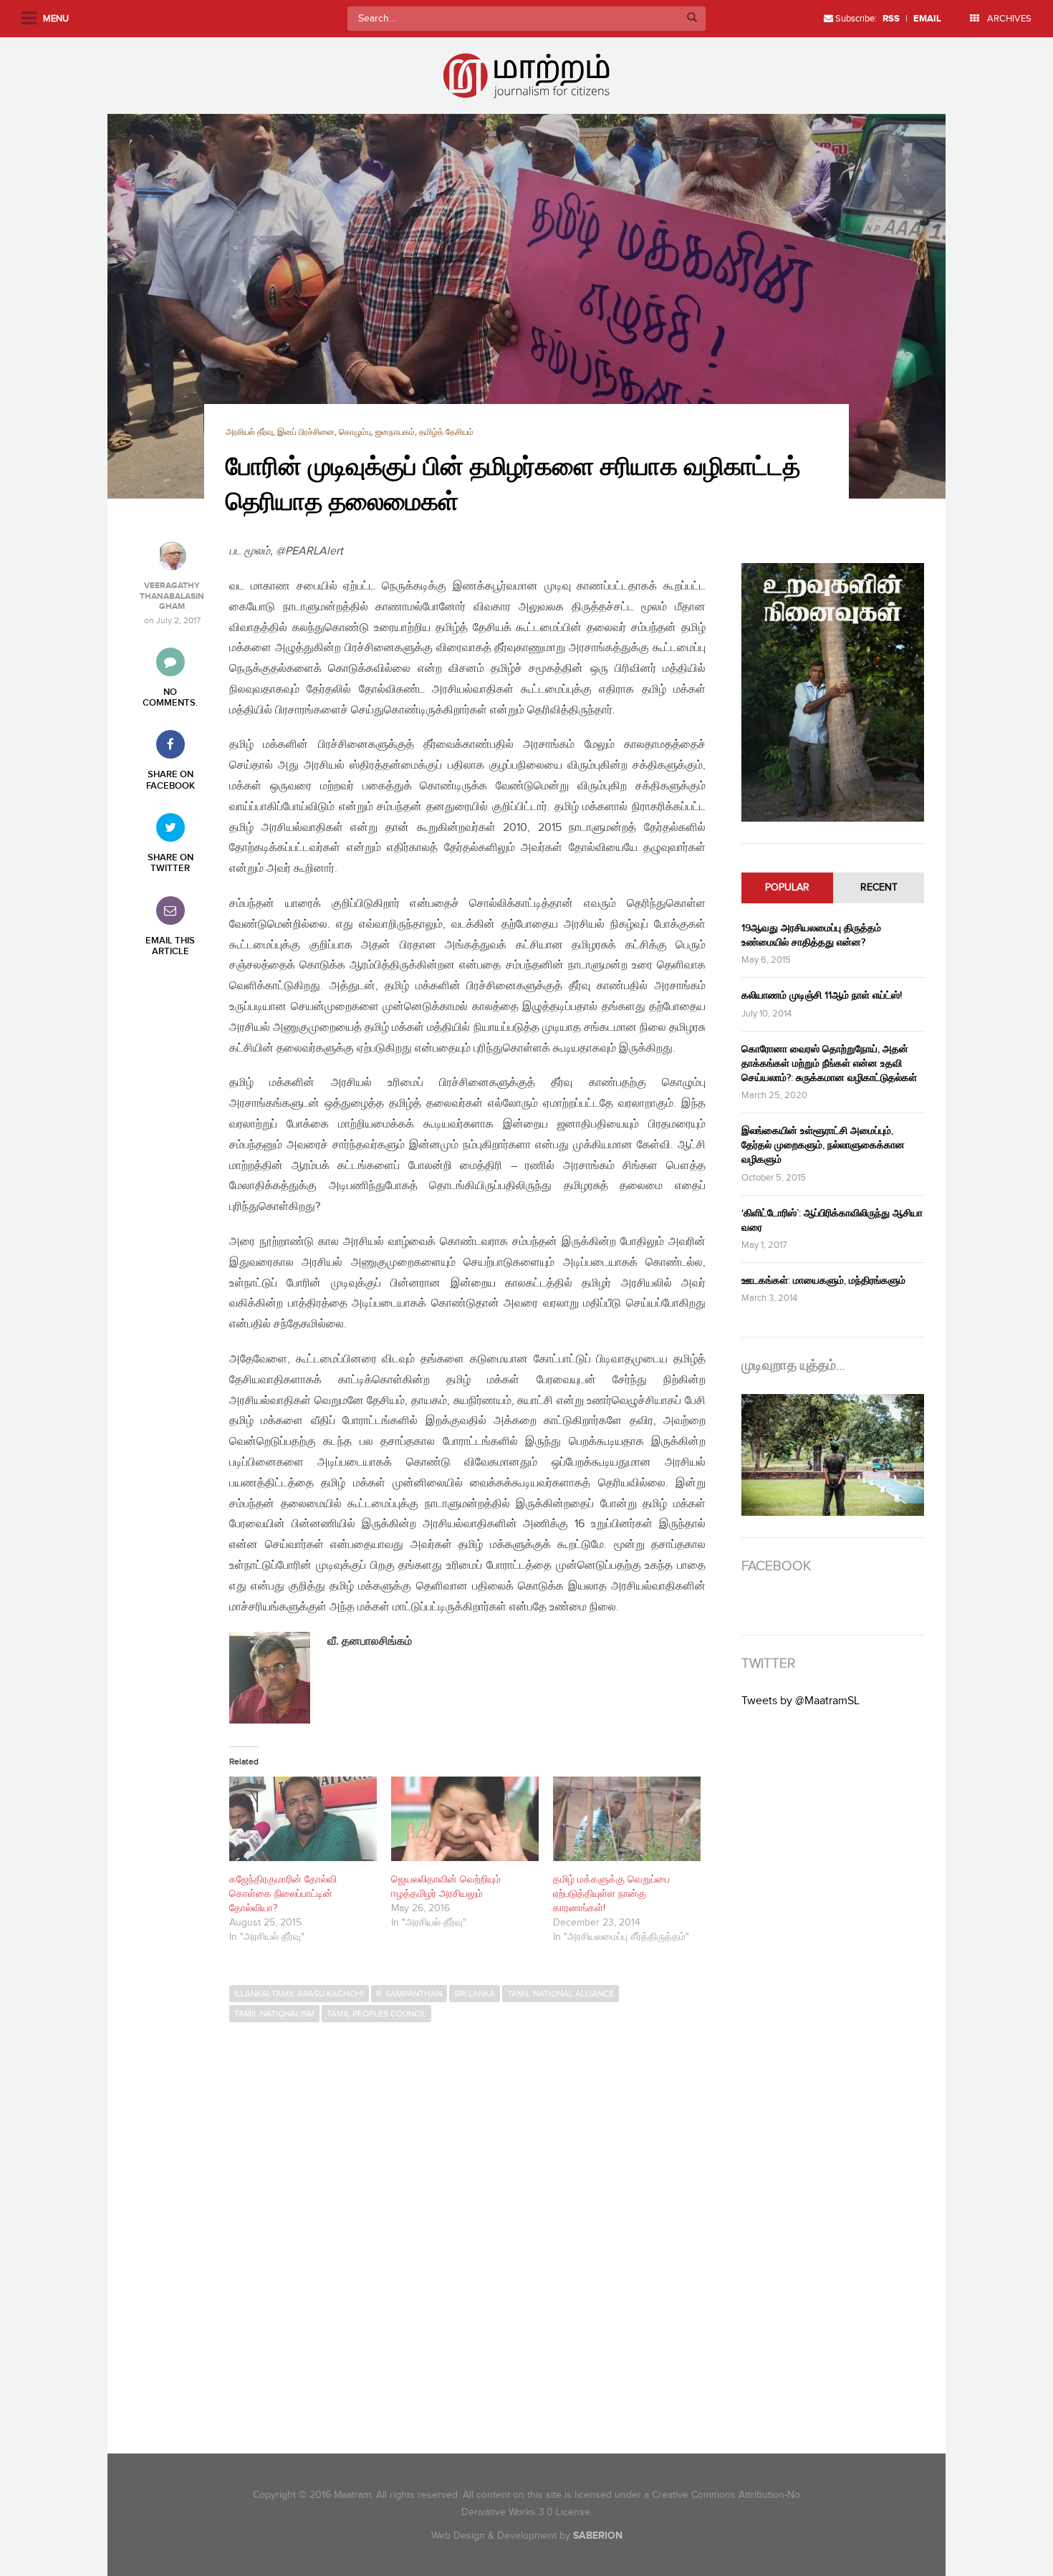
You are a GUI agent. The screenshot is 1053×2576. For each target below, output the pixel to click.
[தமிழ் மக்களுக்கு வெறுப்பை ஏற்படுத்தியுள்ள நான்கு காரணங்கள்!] (627, 1819)
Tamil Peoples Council (376, 2014)
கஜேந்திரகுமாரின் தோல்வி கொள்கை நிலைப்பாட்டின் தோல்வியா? (283, 1894)
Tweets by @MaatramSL (800, 1701)
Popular (787, 888)
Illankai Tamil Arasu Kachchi (299, 1994)
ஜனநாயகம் (395, 432)
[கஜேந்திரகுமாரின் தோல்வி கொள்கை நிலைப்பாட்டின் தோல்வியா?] (303, 1819)
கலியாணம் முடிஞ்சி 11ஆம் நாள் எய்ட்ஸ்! (822, 995)
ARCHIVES (1008, 19)
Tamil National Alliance (561, 1994)
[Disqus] (475, 2226)
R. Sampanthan (409, 1994)
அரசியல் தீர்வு (249, 432)
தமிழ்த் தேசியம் (446, 432)
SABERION (598, 2536)
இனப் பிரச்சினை (306, 432)
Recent (879, 888)
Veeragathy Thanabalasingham (172, 596)
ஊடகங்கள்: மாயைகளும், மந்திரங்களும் (823, 1280)
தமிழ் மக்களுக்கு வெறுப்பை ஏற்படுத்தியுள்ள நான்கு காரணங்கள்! (611, 1894)
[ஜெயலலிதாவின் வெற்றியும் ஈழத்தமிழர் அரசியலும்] (465, 1819)
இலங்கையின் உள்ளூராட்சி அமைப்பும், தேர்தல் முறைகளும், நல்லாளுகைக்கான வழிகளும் (823, 1145)
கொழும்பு (355, 432)
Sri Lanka (475, 1994)
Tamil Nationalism (274, 2014)
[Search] (692, 19)
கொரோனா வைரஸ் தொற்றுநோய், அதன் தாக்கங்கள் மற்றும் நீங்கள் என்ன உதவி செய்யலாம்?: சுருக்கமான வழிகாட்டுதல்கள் (829, 1063)
